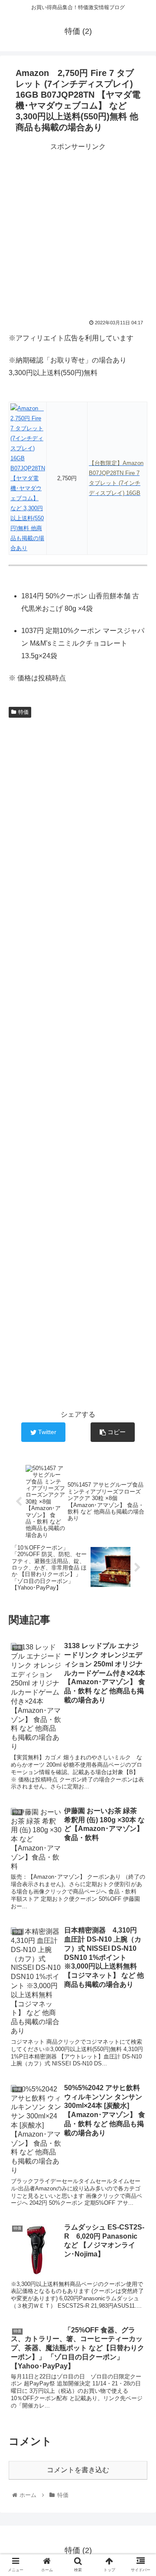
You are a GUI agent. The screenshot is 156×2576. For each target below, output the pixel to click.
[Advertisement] (78, 231)
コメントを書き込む (78, 2470)
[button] (139, 1434)
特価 (23, 712)
